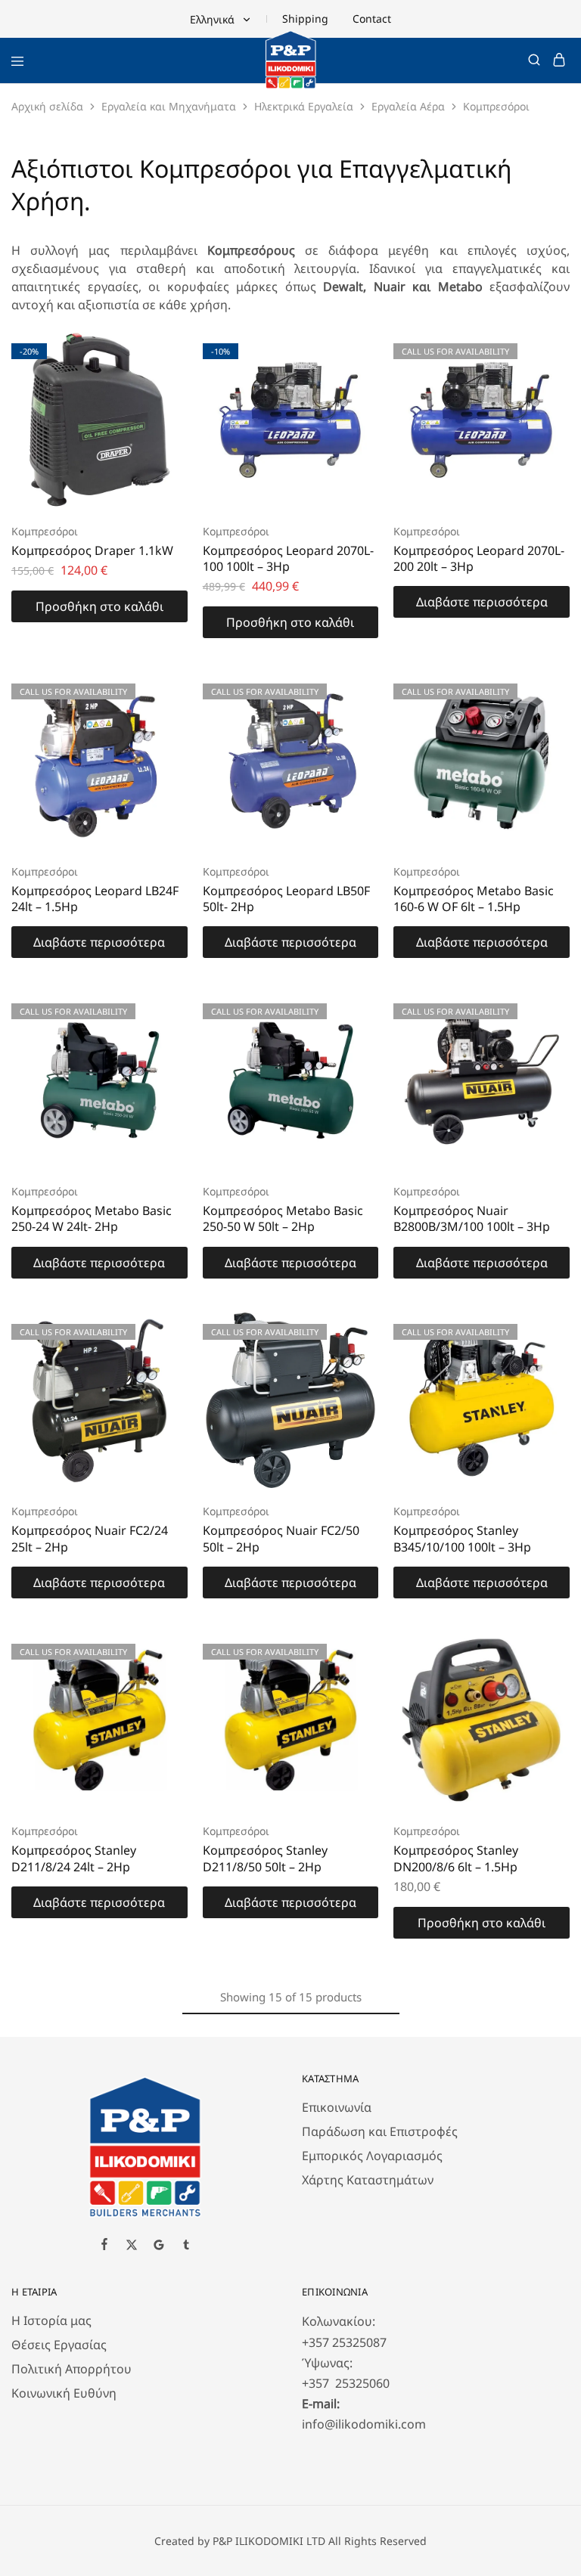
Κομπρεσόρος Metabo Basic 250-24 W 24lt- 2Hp (92, 1218)
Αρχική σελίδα (47, 106)
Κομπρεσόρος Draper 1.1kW (92, 550)
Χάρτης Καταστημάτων (368, 2180)
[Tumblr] (186, 2246)
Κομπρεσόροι (45, 531)
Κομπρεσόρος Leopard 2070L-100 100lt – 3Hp (288, 558)
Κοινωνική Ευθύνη (64, 2393)
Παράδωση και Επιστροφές (380, 2131)
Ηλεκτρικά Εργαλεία (304, 106)
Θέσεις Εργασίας (59, 2345)
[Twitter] (132, 2246)
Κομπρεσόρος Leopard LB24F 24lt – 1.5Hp (95, 899)
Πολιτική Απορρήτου (71, 2369)
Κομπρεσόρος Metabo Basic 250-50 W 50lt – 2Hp (283, 1218)
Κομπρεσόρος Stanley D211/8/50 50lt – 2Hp (265, 1858)
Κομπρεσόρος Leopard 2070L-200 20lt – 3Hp (479, 558)
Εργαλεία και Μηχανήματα (169, 106)
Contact (372, 19)
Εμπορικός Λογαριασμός (372, 2156)
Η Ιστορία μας (51, 2320)
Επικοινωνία (337, 2107)
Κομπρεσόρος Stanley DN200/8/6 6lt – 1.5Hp (456, 1858)
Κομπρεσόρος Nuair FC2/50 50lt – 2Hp (281, 1538)
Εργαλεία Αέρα (408, 106)
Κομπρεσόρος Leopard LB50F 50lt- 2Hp (286, 899)
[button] (99, 606)
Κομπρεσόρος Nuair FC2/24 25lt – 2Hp (90, 1538)
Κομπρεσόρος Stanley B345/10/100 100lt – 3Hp (462, 1538)
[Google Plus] (159, 2246)
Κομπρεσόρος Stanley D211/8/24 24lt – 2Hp (74, 1858)
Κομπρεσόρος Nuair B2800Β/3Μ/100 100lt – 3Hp (472, 1218)
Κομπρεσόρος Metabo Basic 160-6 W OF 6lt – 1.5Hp (474, 899)
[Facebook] (104, 2246)
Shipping (305, 19)
